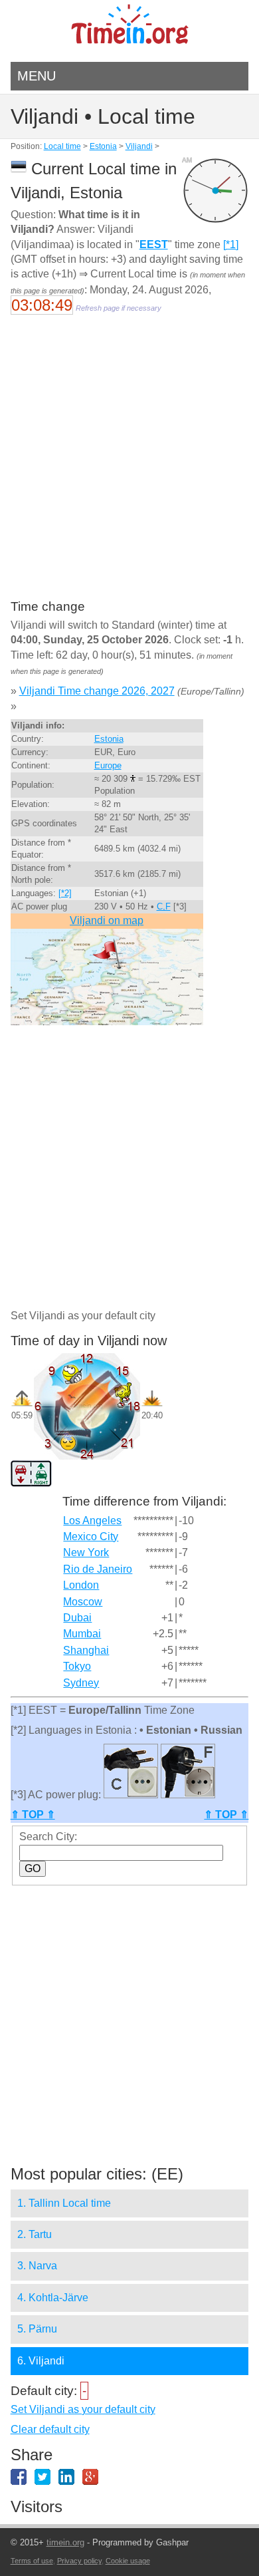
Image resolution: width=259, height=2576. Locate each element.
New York (86, 1552)
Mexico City (91, 1536)
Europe (108, 765)
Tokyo (77, 1666)
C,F (164, 906)
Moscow (83, 1602)
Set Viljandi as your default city (83, 2409)
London (81, 1585)
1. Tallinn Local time (64, 2203)
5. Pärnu (37, 2329)
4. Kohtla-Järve (53, 2298)
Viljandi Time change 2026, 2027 (97, 691)
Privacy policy (79, 2561)
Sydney (81, 1683)
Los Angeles (92, 1521)
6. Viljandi (41, 2361)
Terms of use (32, 2561)
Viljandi (139, 146)
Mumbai (82, 1634)
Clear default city (50, 2429)
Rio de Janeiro (98, 1569)
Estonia (103, 146)
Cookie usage (128, 2561)
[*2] (65, 893)
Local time (62, 146)
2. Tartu (35, 2234)
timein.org (65, 2542)
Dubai (77, 1618)
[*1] (231, 244)
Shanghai (86, 1650)
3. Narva (37, 2266)
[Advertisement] (129, 466)
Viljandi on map (107, 920)
